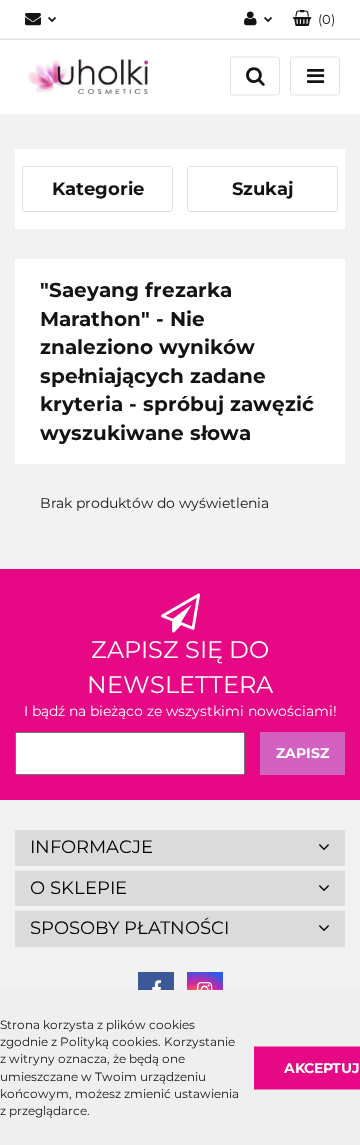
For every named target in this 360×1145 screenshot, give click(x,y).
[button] (314, 19)
